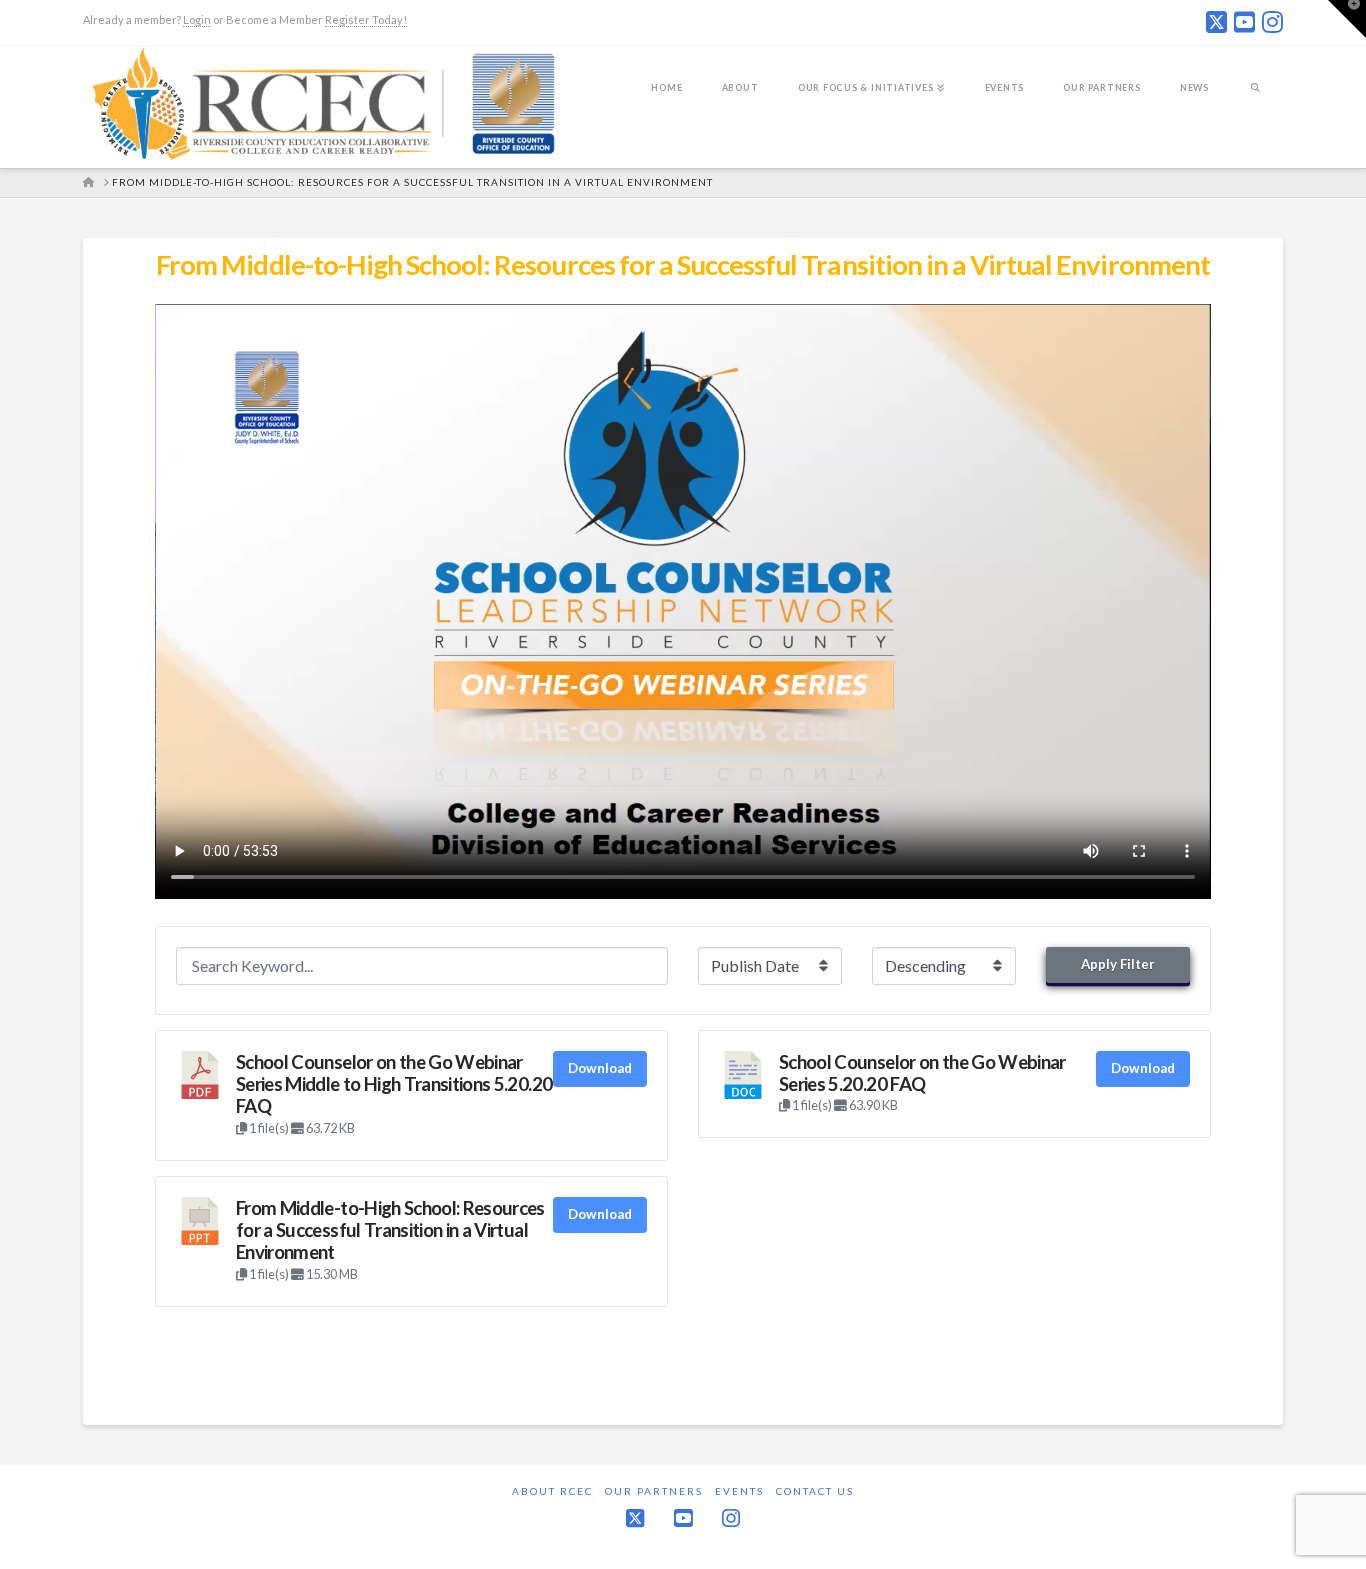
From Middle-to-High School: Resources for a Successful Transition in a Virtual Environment (390, 1230)
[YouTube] (1244, 22)
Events (739, 1491)
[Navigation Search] (1255, 101)
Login (197, 19)
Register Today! (366, 19)
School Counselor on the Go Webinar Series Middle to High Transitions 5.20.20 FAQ (394, 1084)
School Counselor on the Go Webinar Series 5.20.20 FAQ (922, 1073)
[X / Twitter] (1216, 22)
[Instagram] (1272, 22)
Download (600, 1068)
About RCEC (552, 1491)
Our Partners (654, 1491)
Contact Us (815, 1491)
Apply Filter (1118, 964)
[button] (1347, 19)
